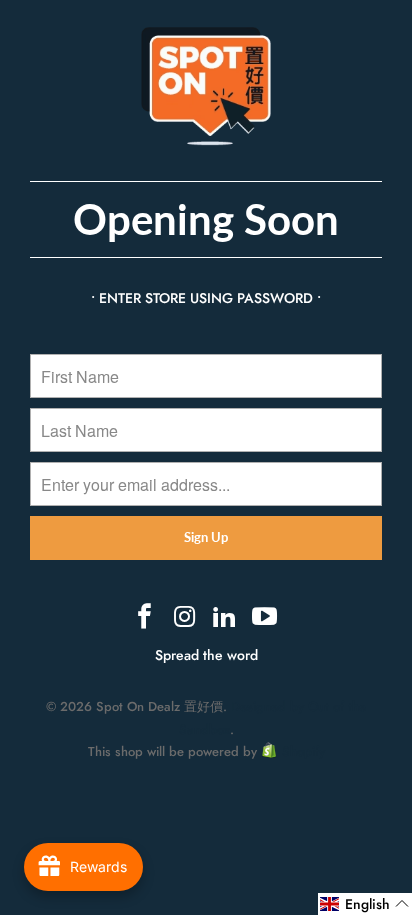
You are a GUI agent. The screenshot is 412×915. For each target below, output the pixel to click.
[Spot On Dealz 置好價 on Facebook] (146, 618)
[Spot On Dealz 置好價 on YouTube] (265, 618)
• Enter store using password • (206, 298)
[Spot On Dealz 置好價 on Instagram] (185, 618)
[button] (365, 904)
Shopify (303, 751)
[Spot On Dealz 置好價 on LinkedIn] (225, 618)
